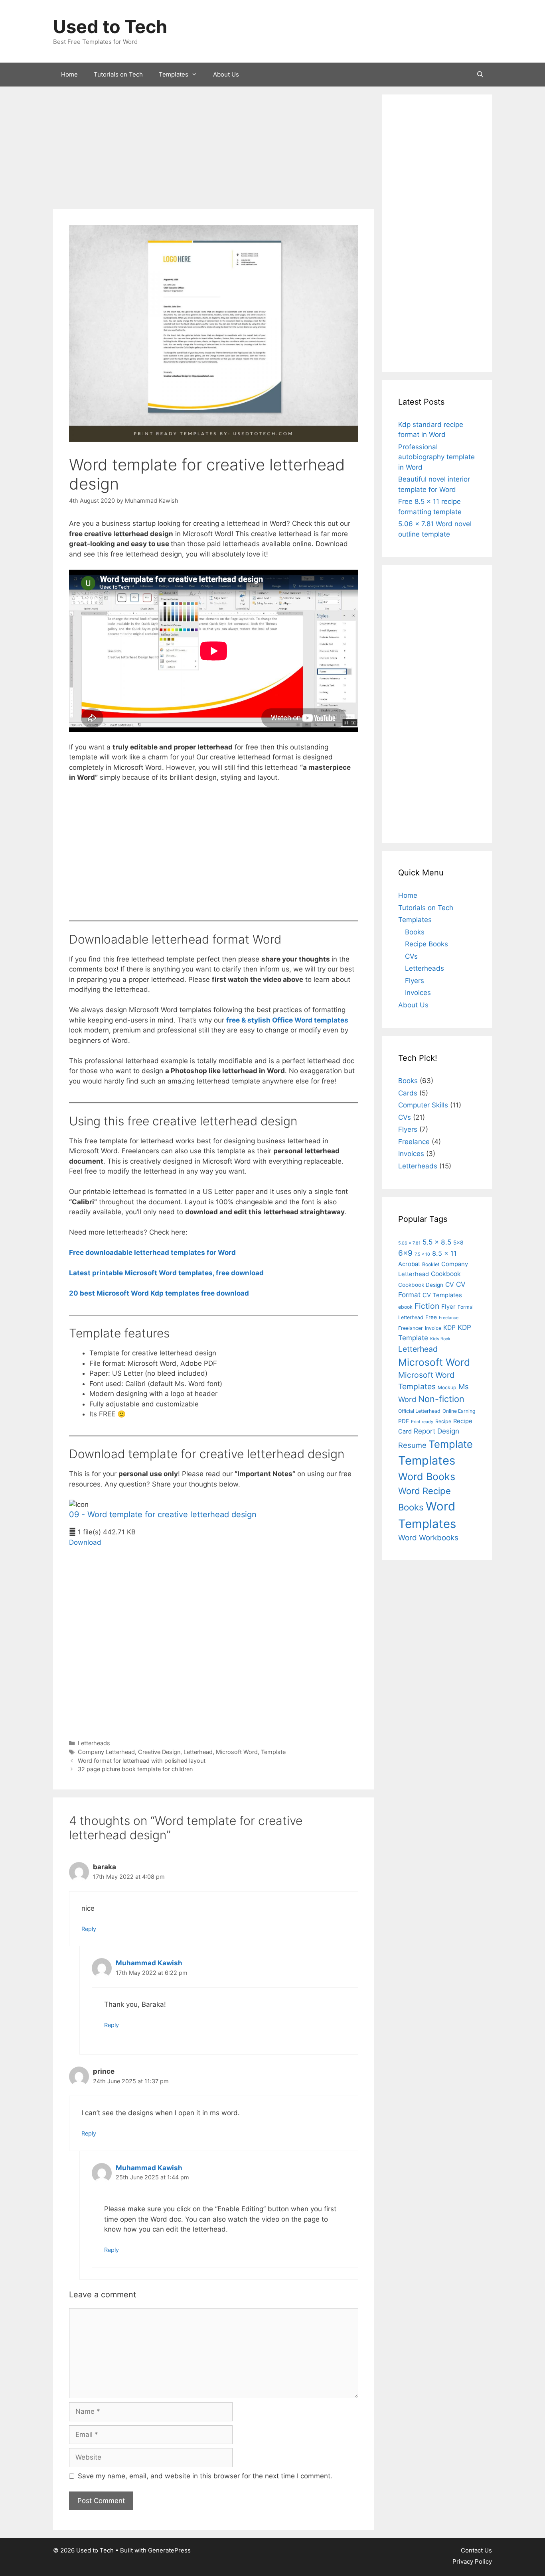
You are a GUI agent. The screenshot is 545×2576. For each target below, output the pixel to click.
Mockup (447, 1387)
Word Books (427, 1477)
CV (450, 1285)
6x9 (405, 1253)
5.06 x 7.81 (409, 1243)
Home (69, 74)
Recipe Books (427, 944)
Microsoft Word (237, 1752)
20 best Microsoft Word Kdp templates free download (159, 1293)
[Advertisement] (214, 150)
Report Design (436, 1431)
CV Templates (442, 1295)
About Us (226, 74)
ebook (405, 1307)
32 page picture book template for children (135, 1769)
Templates (174, 74)
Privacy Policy (472, 2561)
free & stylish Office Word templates (287, 1020)
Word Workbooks (428, 1538)
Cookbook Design (421, 1285)
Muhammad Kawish (149, 1963)
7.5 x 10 (422, 1254)
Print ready (422, 1422)
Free (431, 1317)
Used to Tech (110, 27)
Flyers (415, 981)
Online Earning (459, 1411)
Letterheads (94, 1743)
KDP (449, 1328)
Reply (89, 1929)
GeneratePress (169, 2550)
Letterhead (198, 1752)
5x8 (458, 1243)
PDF (404, 1421)
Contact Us (476, 2550)
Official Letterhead (419, 1411)
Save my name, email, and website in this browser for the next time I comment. (205, 2476)
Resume (412, 1445)
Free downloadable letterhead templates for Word (152, 1253)
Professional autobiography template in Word (436, 457)
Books (415, 932)
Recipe (443, 1421)
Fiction (427, 1306)
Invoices (418, 993)
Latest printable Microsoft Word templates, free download (166, 1273)
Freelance (414, 1142)
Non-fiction (441, 1399)
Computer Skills (423, 1105)
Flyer (448, 1307)
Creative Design (159, 1752)
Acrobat (409, 1264)
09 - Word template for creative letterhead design (163, 1514)
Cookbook (446, 1274)
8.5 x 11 (444, 1253)
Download (85, 1542)
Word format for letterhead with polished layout (142, 1761)
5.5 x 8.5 (437, 1242)
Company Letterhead (106, 1752)
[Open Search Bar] (480, 75)
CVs (411, 956)
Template (273, 1752)
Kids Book (440, 1339)
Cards (408, 1093)
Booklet (431, 1264)
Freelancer (411, 1328)
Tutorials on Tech (118, 74)
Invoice (433, 1328)
